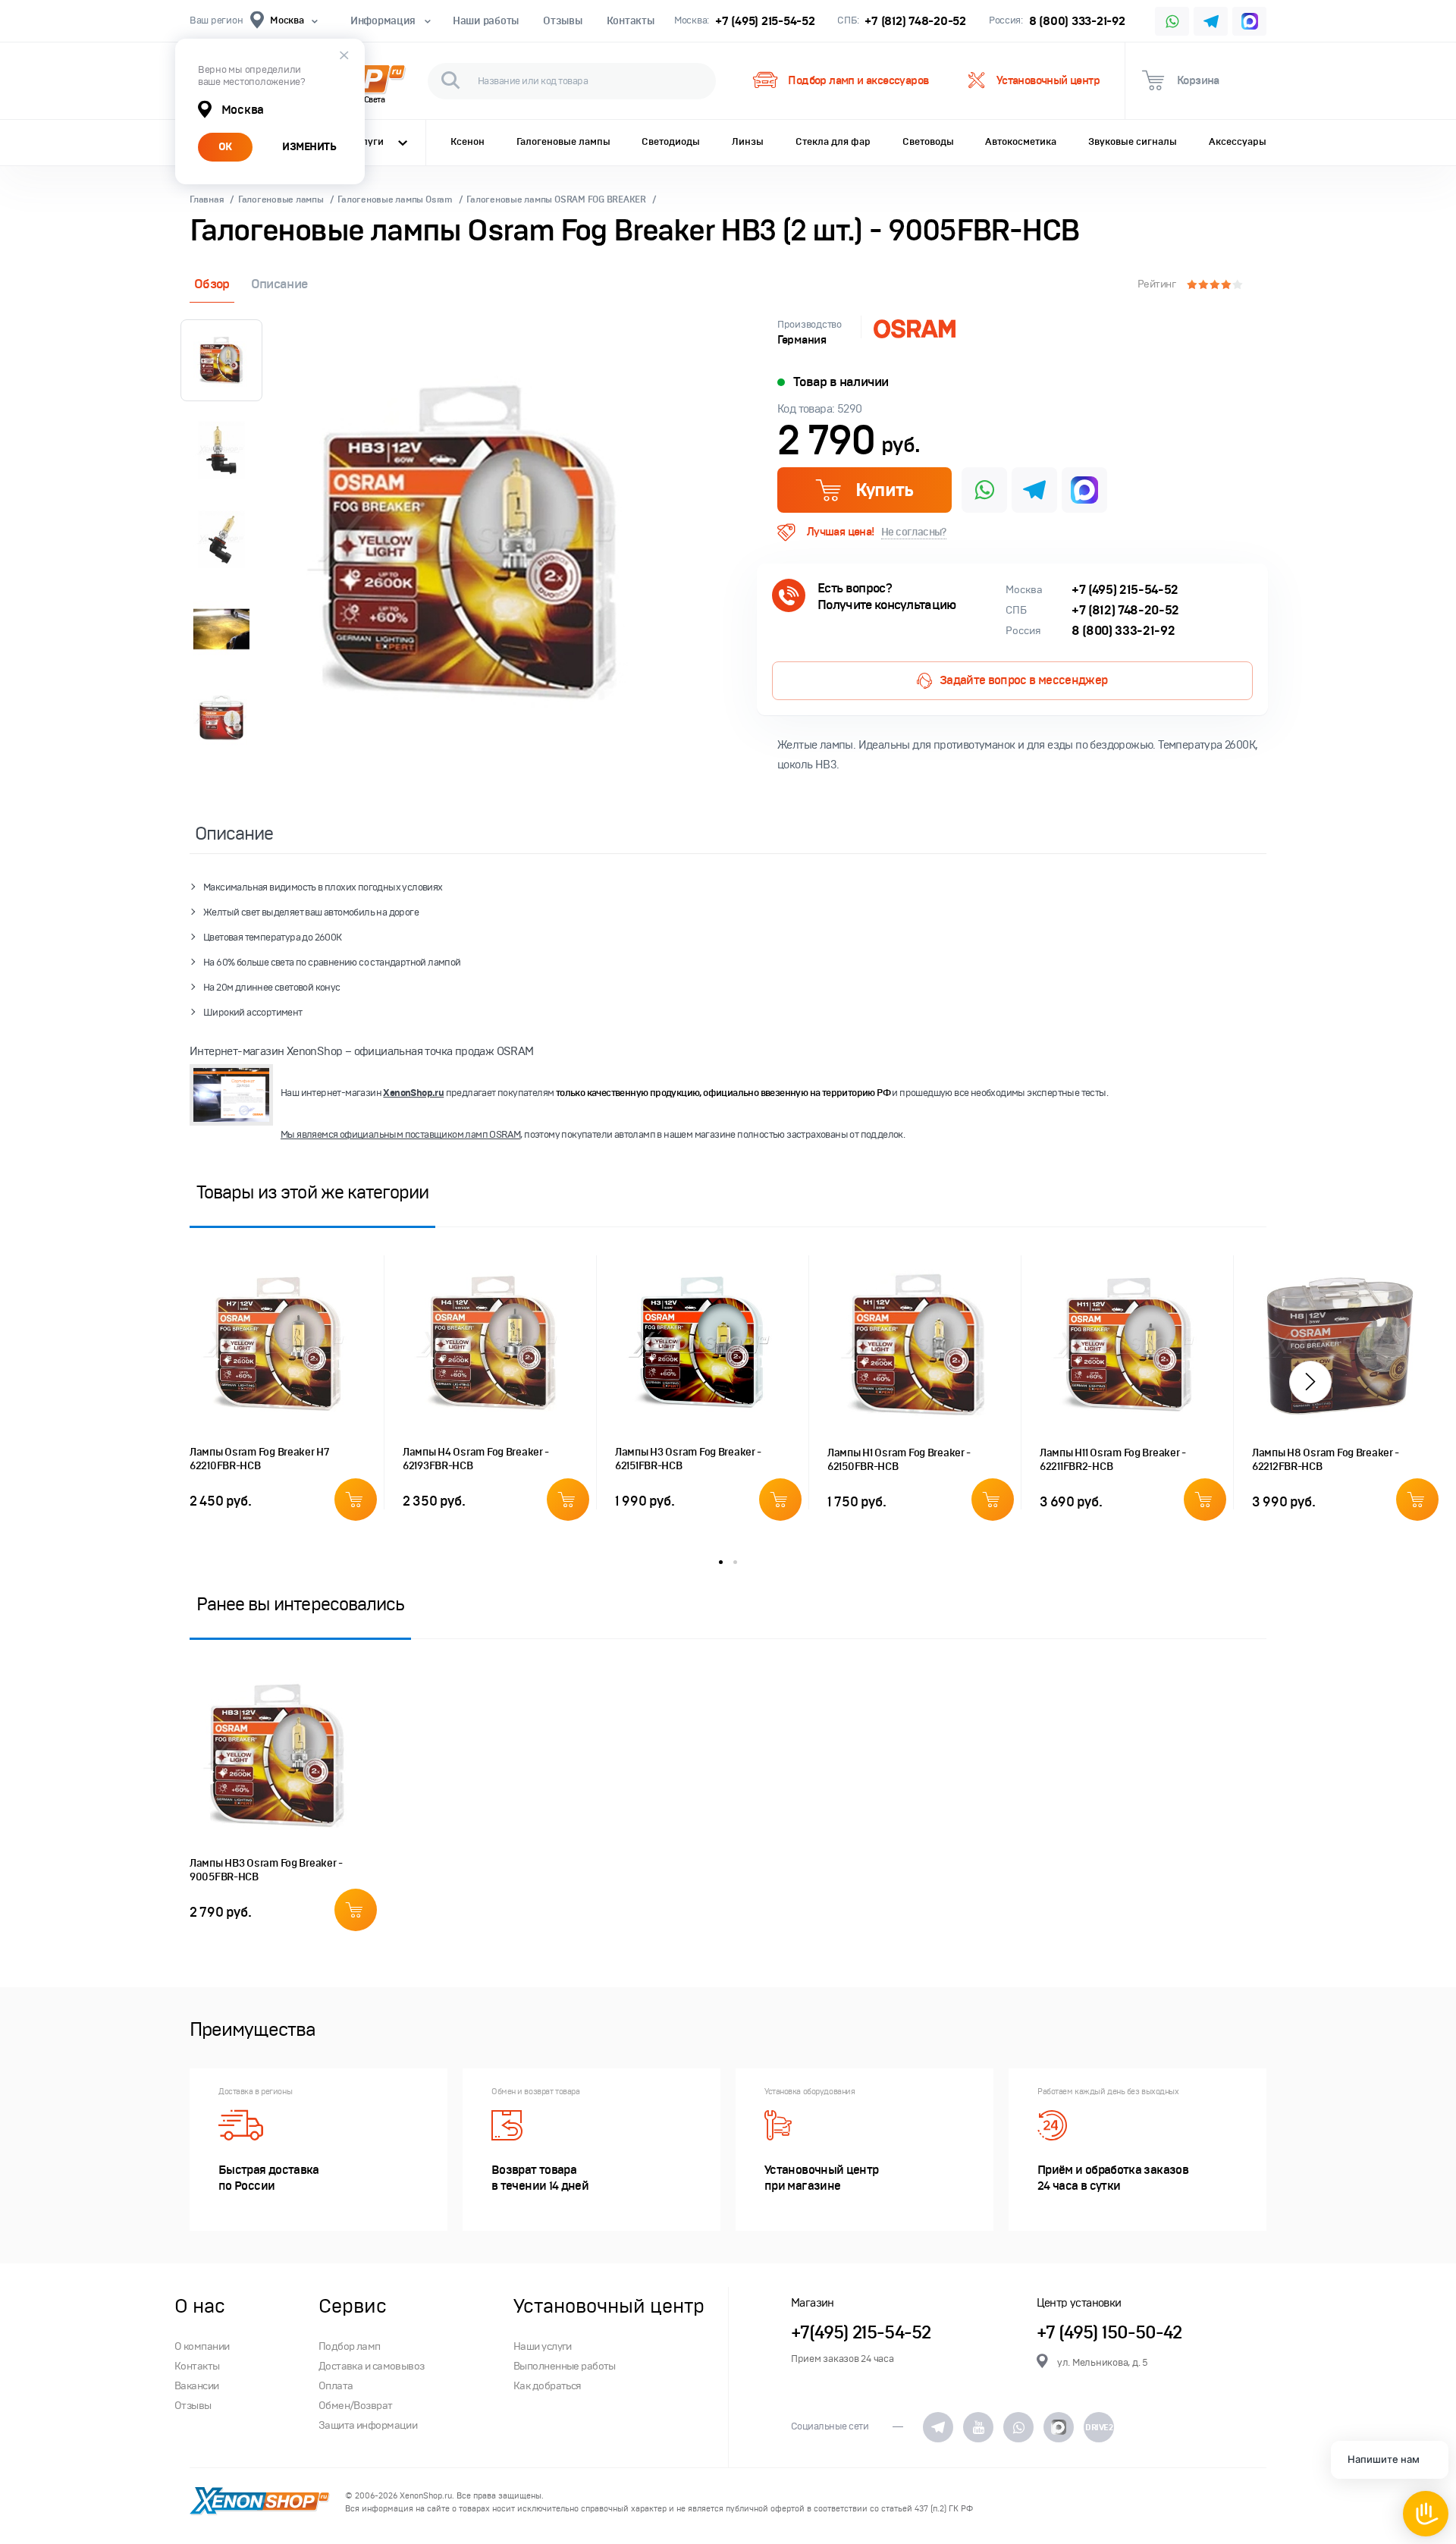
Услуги (367, 142)
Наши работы (486, 21)
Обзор (212, 284)
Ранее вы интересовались (300, 1604)
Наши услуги (543, 2346)
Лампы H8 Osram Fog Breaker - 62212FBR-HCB (1326, 1460)
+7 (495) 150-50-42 (1109, 2333)
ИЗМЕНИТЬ (309, 147)
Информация (383, 21)
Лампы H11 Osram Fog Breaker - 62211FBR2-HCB (1113, 1460)
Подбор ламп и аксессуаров (858, 80)
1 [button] (721, 1562)
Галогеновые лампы (563, 142)
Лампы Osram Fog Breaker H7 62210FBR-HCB (260, 1459)
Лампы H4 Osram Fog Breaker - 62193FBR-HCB (476, 1459)
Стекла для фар (833, 142)
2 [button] (735, 1562)
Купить (884, 490)
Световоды (928, 142)
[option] (470, 544)
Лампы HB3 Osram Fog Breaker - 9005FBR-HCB (266, 1870)
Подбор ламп (350, 2346)
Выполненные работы (565, 2366)
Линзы (748, 142)
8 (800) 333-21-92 (1077, 21)
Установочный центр (1048, 80)
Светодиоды (671, 142)
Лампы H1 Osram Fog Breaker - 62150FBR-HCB (899, 1460)
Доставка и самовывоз (372, 2366)
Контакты (631, 21)
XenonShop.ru (413, 1093)
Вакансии (197, 2386)
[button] (1310, 1382)
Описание (279, 284)
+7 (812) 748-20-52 (915, 21)
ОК (225, 147)
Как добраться (548, 2386)
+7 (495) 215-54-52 (765, 21)
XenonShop (260, 2502)
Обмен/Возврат (356, 2406)
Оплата (336, 2386)
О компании (202, 2346)
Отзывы (562, 21)
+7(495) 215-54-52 (861, 2333)
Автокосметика (1021, 142)
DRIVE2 (1099, 2427)
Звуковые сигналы (1133, 142)
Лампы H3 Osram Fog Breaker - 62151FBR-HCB (688, 1459)
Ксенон (468, 142)
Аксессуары (1238, 142)
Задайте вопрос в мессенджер (1024, 680)
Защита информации (368, 2425)
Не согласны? (914, 532)
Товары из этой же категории (312, 1192)
